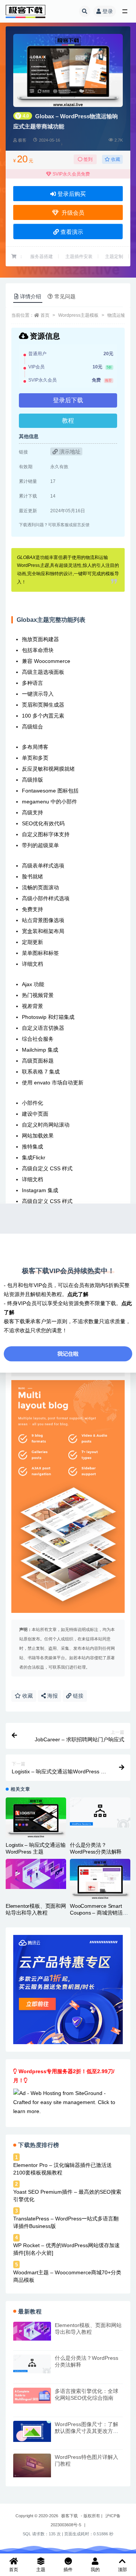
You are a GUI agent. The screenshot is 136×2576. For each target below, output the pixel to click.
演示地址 (69, 452)
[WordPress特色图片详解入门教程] (32, 2465)
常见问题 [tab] (65, 296)
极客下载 (70, 2516)
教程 (68, 421)
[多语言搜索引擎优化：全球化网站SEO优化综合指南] (32, 2396)
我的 (95, 2570)
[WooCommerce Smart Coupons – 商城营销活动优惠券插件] (100, 1879)
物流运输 (116, 315)
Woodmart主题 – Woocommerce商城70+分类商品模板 (67, 2276)
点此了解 (78, 1294)
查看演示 (71, 232)
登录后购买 (71, 194)
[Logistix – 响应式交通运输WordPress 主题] (36, 1818)
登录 (108, 11)
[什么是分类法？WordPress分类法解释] (100, 1813)
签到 (87, 159)
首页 (45, 315)
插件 (68, 2570)
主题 (41, 2570)
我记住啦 (68, 1354)
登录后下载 (68, 400)
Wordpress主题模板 (78, 315)
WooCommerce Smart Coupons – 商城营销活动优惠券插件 (99, 1913)
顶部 (122, 2570)
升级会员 (71, 213)
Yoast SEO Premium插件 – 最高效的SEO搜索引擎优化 (67, 2196)
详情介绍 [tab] (31, 296)
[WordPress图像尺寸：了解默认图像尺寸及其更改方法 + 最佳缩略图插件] (32, 2432)
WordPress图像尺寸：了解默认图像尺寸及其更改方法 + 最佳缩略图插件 (89, 2431)
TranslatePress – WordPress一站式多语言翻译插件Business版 (66, 2222)
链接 (77, 1696)
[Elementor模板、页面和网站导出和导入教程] (36, 1874)
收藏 (115, 159)
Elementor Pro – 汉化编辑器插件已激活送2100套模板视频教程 (63, 2169)
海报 (52, 1696)
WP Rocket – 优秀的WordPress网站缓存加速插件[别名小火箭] (66, 2249)
